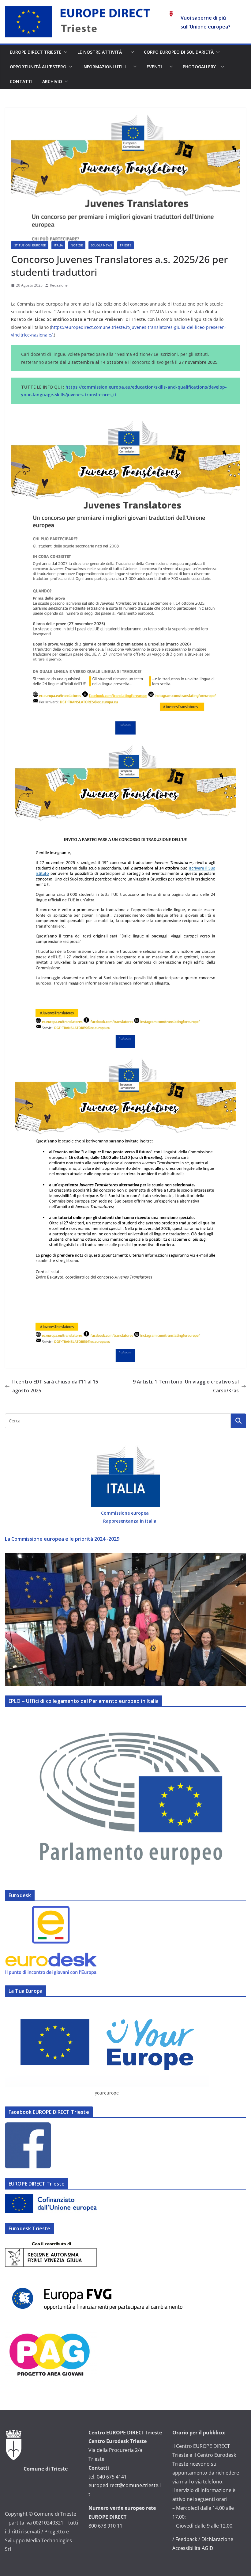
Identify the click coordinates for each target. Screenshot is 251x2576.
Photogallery (200, 67)
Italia (58, 245)
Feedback (186, 2539)
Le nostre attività (103, 52)
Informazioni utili (107, 67)
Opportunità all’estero (38, 67)
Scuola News (101, 245)
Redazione (59, 285)
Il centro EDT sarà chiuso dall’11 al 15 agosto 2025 (55, 1386)
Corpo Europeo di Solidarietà (179, 52)
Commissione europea (125, 1513)
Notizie (77, 245)
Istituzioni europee (30, 245)
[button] (65, 52)
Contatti (21, 81)
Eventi (157, 67)
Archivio (52, 81)
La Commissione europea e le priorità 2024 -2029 (62, 1539)
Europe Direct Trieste (36, 52)
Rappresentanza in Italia (130, 1521)
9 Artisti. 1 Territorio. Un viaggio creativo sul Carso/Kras (186, 1386)
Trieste (125, 245)
